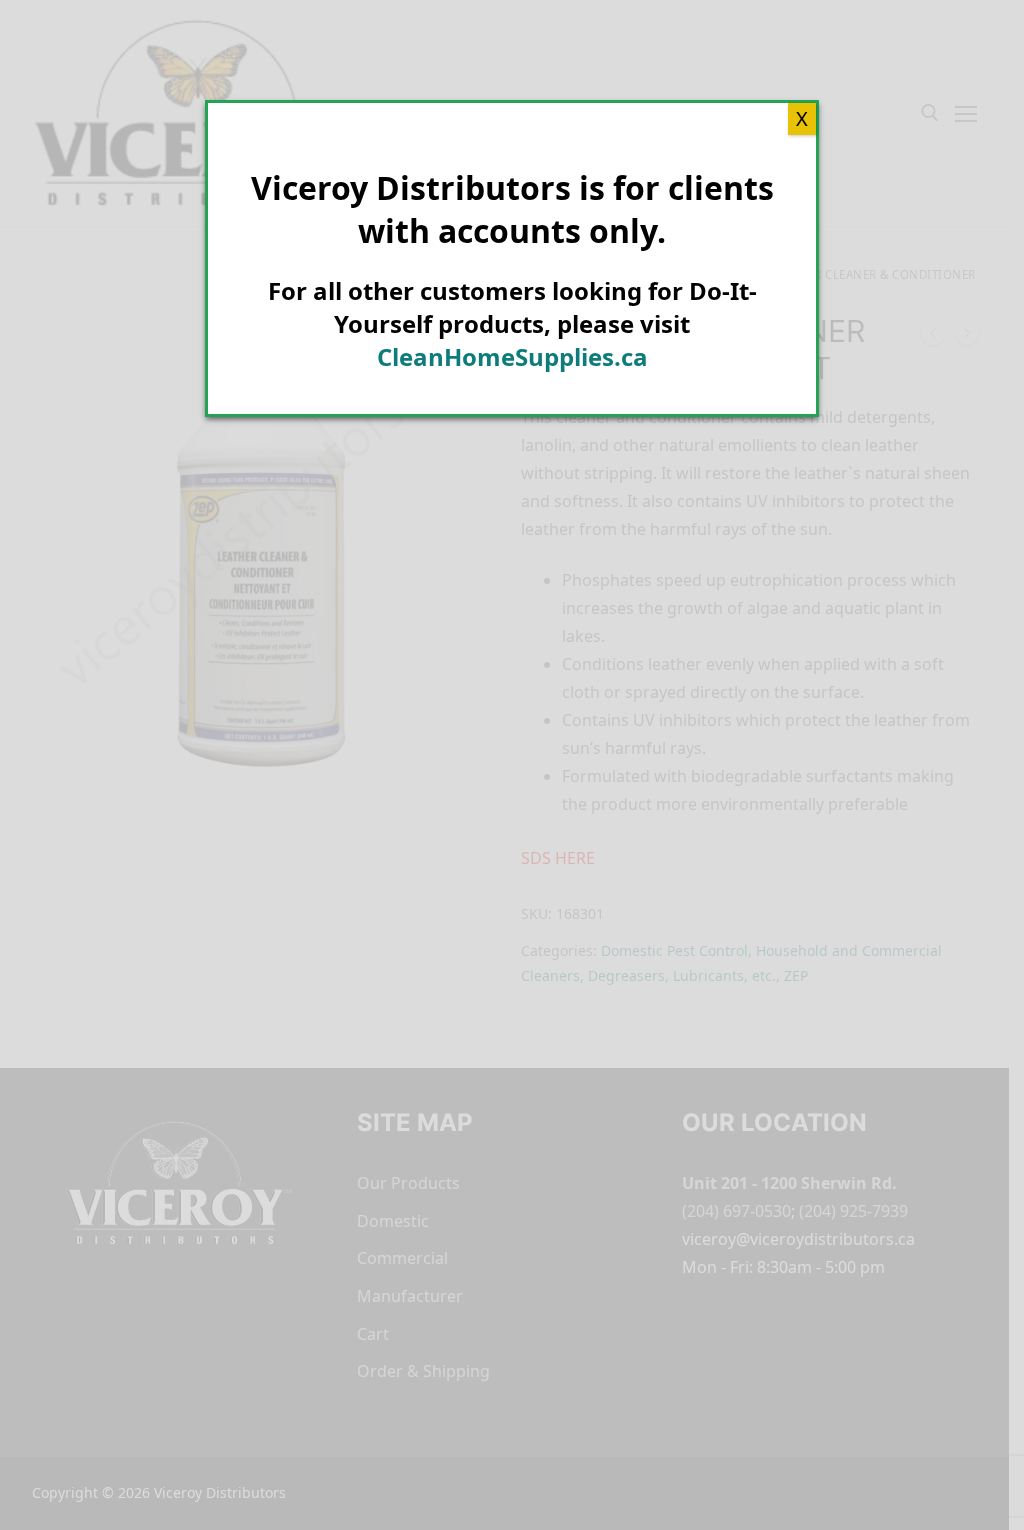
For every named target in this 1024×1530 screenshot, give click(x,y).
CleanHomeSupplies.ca (512, 356)
